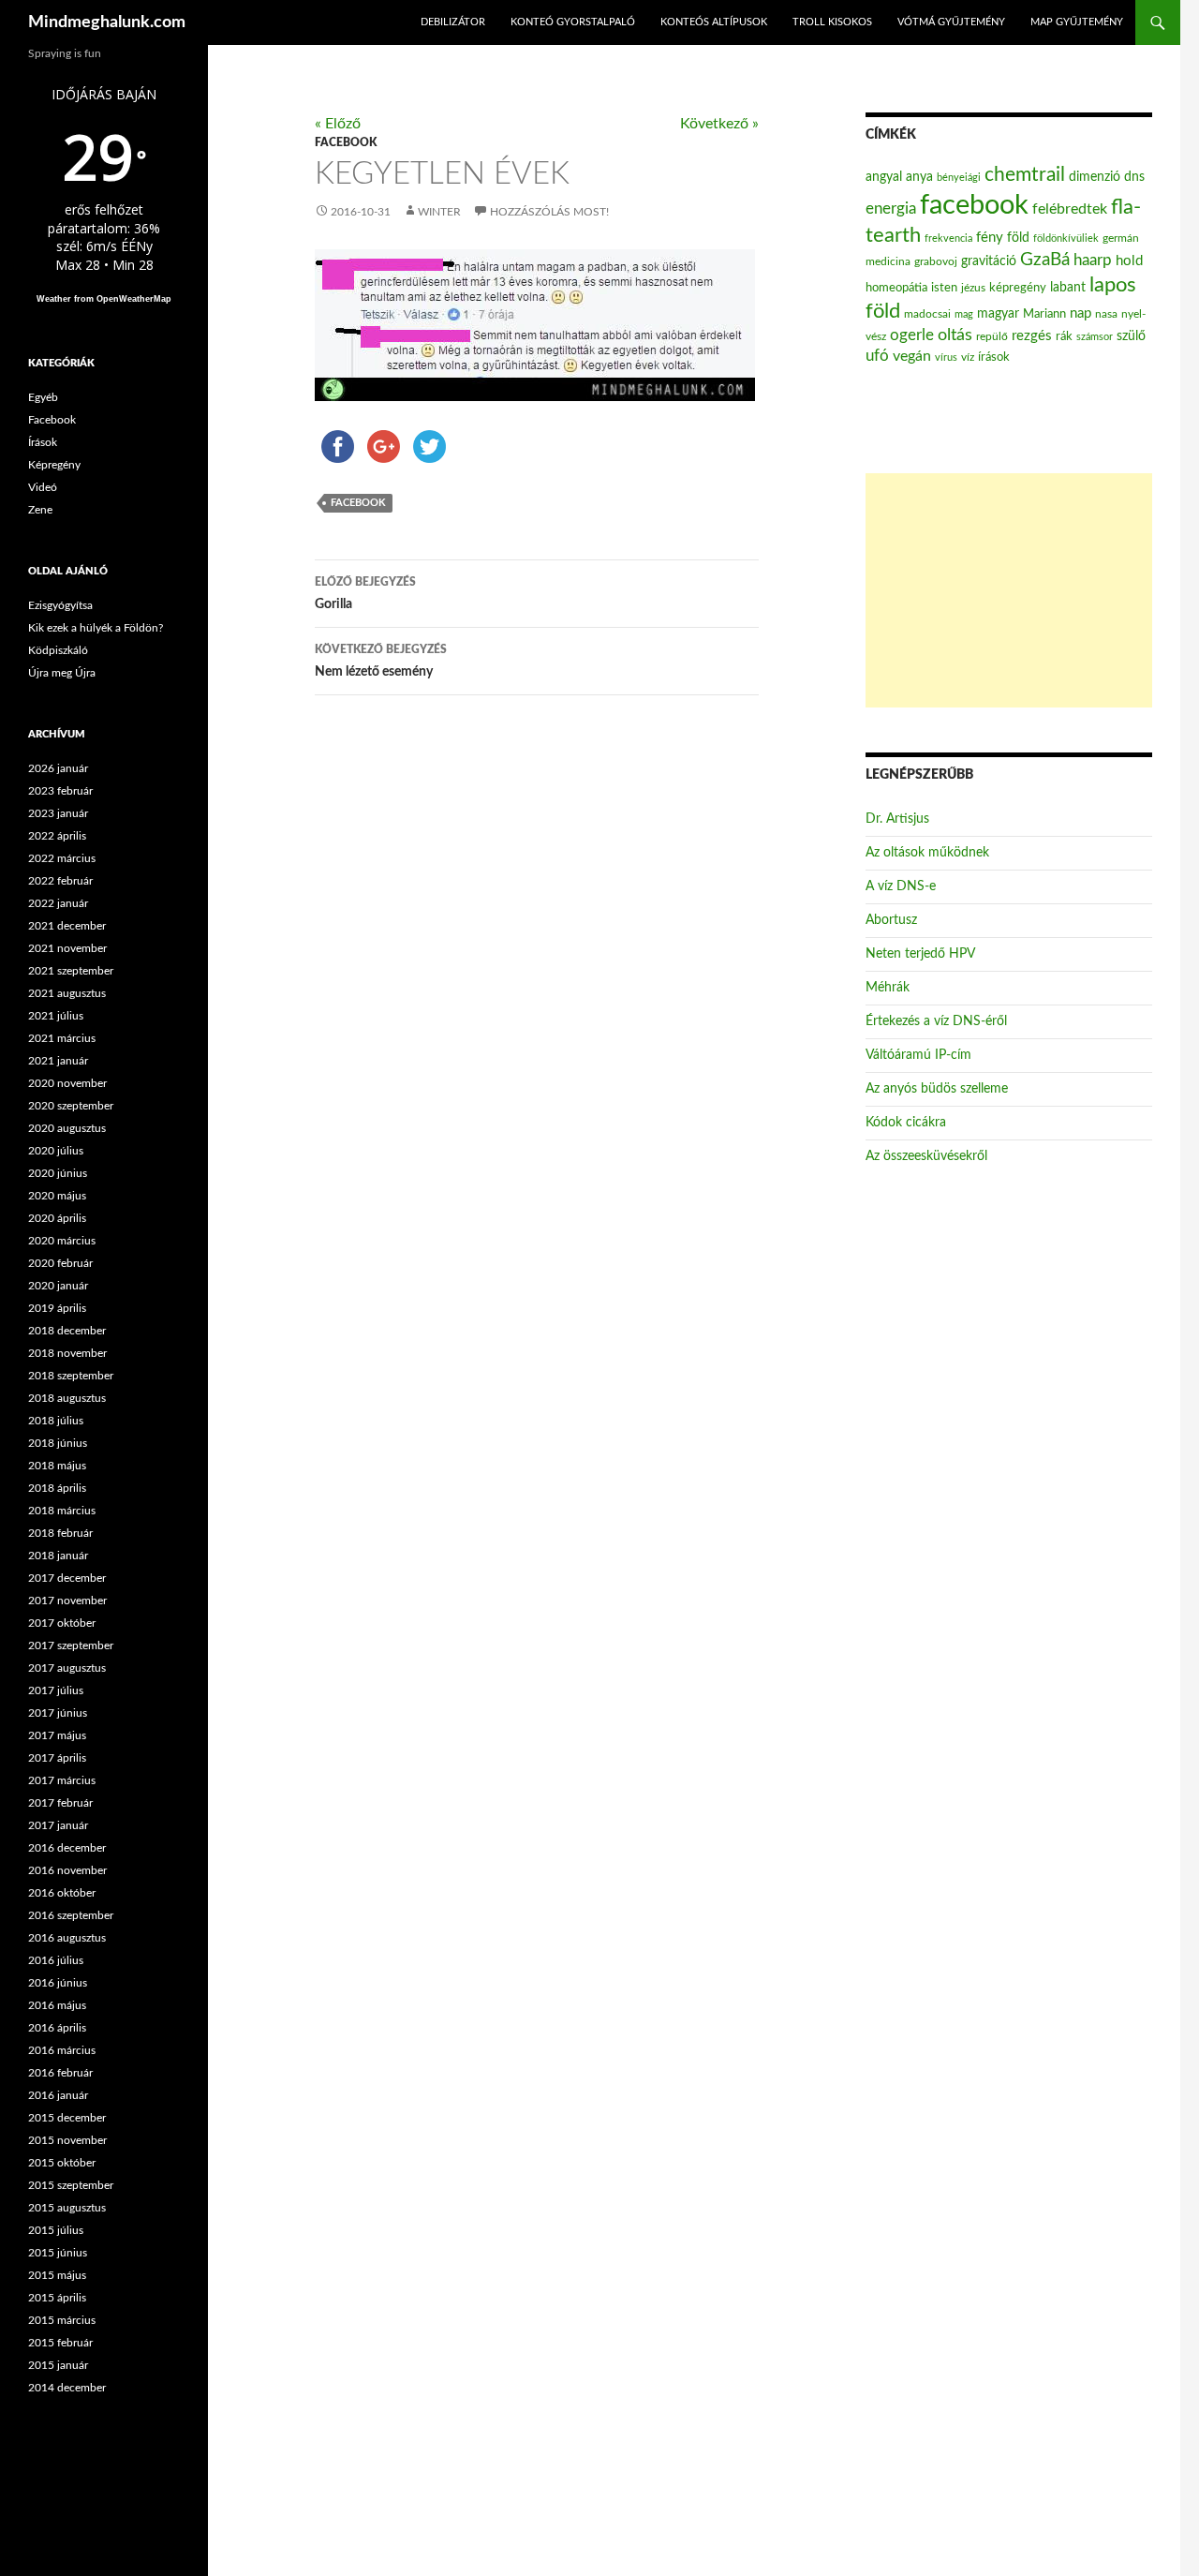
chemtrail (1025, 175)
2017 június (58, 1713)
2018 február (60, 1533)
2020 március (62, 1241)
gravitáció (989, 261)
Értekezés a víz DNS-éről (936, 1021)
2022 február (60, 881)
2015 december (67, 2118)
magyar (998, 314)
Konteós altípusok (714, 22)
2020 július (56, 1151)
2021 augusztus (67, 993)
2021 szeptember (71, 971)
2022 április (57, 836)
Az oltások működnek (927, 853)
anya (919, 177)
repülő (992, 336)
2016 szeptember (71, 1915)
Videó (43, 487)
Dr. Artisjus (897, 819)
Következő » (719, 124)
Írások (43, 442)
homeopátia (896, 288)
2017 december (67, 1578)
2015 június (58, 2253)
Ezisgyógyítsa (60, 605)
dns (1134, 177)
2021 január (58, 1061)
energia (891, 209)
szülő (1131, 336)
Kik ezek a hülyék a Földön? (96, 628)
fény (990, 238)
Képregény (54, 465)
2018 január (58, 1556)
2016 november (67, 1870)
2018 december (67, 1331)
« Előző (338, 124)
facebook (358, 503)
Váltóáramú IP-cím (918, 1055)
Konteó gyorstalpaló (573, 22)
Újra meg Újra (62, 673)
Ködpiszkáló (58, 650)
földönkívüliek (1066, 238)
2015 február (60, 2343)
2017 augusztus (67, 1668)
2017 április (57, 1758)
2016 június (58, 1983)
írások (994, 357)
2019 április (57, 1308)
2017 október (62, 1623)
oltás (955, 335)
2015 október (62, 2163)
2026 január (58, 768)
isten (944, 288)
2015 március (62, 2320)
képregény (1018, 288)
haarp (1093, 260)
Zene (40, 510)
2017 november (67, 1601)
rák (1064, 337)
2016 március (62, 2050)
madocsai (927, 314)
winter (439, 212)
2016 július (56, 1960)
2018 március (62, 1511)
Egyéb (43, 397)
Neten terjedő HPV (920, 954)
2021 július (56, 1016)
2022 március (62, 858)
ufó (877, 356)
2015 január (58, 2365)
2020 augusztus (67, 1128)
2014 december (67, 2388)
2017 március (62, 1780)
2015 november (67, 2140)
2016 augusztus (67, 1938)
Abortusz (891, 920)
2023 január (58, 813)
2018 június (58, 1443)
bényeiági (959, 178)
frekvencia (948, 238)
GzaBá (1045, 260)
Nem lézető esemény (381, 661)
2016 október (62, 1893)
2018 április (57, 1488)
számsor (1095, 337)
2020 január (58, 1286)
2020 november (67, 1083)
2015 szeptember (71, 2185)
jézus (973, 288)
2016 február (60, 2073)
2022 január (58, 903)
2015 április (57, 2298)
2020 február (60, 1263)
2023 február (60, 791)
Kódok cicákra (906, 1123)
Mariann (1044, 314)
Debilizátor (453, 22)
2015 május (57, 2275)
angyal (884, 177)
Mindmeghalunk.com (107, 22)
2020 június (58, 1173)
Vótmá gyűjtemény (951, 22)
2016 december (67, 1848)
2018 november (67, 1353)
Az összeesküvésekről (926, 1156)
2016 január (58, 2095)
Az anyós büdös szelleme (937, 1089)
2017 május (57, 1735)
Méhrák (888, 988)
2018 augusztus (67, 1398)
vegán (912, 356)
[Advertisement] (1009, 590)
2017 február (60, 1803)
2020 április (57, 1218)
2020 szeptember (71, 1106)
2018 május (57, 1466)
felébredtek (1070, 209)
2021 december (67, 926)
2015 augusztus (67, 2208)
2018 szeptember (71, 1376)
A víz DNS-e (901, 886)
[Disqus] (523, 1004)
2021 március (62, 1038)
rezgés (1032, 336)
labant (1068, 287)
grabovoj (936, 261)
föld (1018, 238)
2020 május (57, 1196)
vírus (946, 357)
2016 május (57, 2005)
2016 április (57, 2028)
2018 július (56, 1421)
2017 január (58, 1825)
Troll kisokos (832, 22)
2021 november (67, 948)
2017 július (56, 1690)
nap (1081, 313)
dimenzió (1095, 177)
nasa (1106, 314)
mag (964, 314)
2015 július (56, 2230)
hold (1129, 261)
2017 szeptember (71, 1645)
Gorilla (365, 594)
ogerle (912, 335)
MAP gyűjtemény (1077, 22)
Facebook (346, 142)
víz (968, 357)
